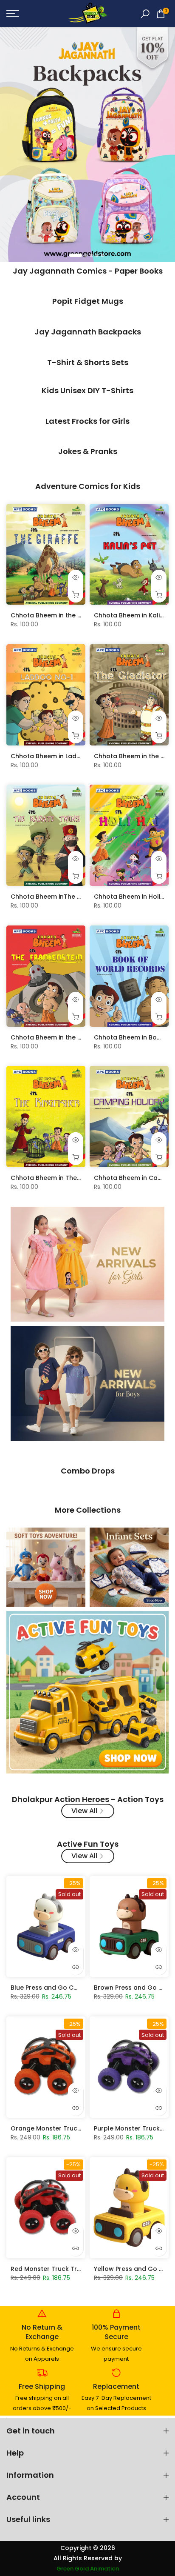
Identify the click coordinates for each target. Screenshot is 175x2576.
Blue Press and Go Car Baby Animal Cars (74, 1988)
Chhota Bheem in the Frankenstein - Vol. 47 (78, 1037)
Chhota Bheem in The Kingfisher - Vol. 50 (74, 1178)
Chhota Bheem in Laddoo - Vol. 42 (64, 756)
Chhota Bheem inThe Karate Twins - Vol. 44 (78, 897)
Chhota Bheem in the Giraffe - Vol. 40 (69, 615)
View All (84, 1811)
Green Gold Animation (88, 2569)
